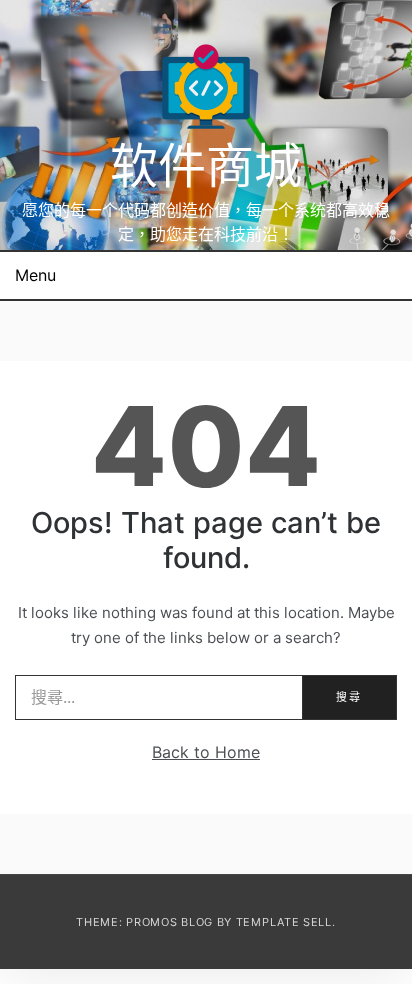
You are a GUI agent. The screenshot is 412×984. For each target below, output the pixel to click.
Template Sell (284, 922)
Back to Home (206, 752)
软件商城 (206, 165)
